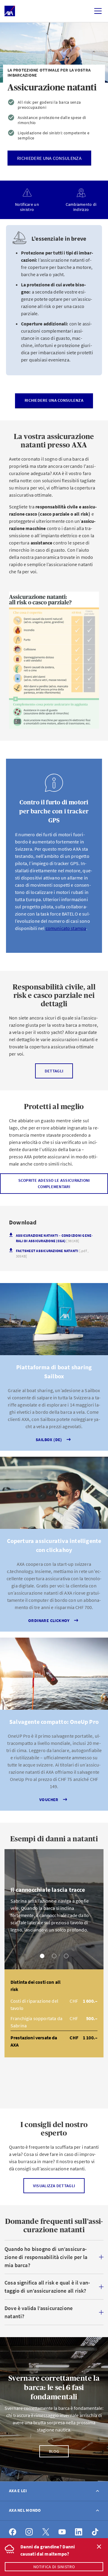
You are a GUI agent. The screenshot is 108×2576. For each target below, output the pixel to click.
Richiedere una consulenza (54, 400)
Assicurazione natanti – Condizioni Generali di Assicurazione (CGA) (54, 1238)
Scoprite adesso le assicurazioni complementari (54, 1183)
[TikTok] (95, 2532)
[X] (46, 2532)
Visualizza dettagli (54, 2186)
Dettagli (54, 1071)
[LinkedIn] (79, 2532)
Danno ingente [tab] (66, 1956)
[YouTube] (62, 2532)
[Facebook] (13, 2532)
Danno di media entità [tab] (54, 1956)
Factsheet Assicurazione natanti (52, 1253)
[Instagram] (29, 2532)
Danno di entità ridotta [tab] (42, 1956)
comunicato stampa (66, 928)
